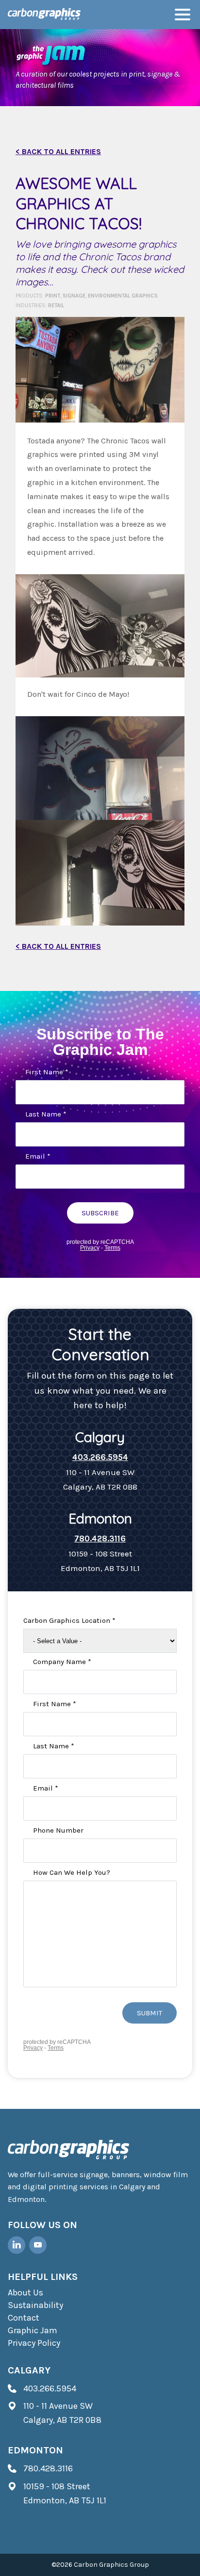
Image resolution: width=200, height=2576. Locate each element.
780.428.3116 (100, 1539)
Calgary (29, 2370)
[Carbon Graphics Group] (44, 15)
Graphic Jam (33, 2330)
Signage (74, 296)
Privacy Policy (34, 2343)
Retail (56, 306)
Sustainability (35, 2305)
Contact (24, 2318)
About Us (25, 2293)
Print (53, 296)
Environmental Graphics (123, 296)
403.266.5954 (100, 1457)
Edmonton (35, 2450)
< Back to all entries (58, 151)
